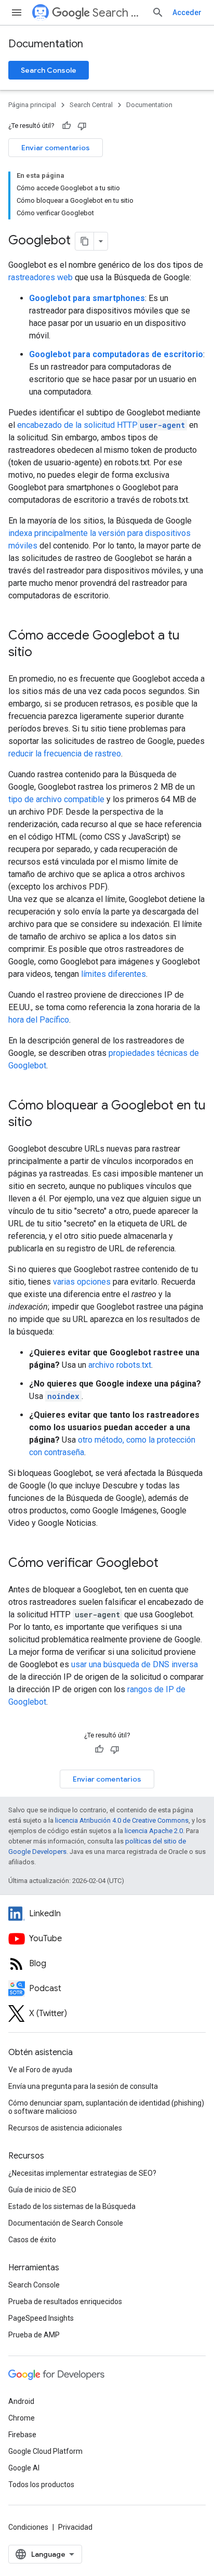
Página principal (32, 105)
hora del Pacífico (39, 1020)
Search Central (118, 13)
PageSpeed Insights (41, 2318)
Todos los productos (41, 2485)
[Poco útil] (82, 126)
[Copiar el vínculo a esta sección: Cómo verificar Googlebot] (169, 1564)
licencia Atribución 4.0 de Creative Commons (122, 1820)
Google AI (24, 2468)
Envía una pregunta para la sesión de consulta (83, 2086)
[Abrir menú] (17, 12)
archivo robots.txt (120, 1365)
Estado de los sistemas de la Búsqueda (72, 2206)
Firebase (22, 2435)
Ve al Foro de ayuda (40, 2070)
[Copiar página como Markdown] (85, 241)
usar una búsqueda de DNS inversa (135, 1664)
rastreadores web (41, 277)
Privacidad (75, 2527)
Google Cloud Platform (45, 2451)
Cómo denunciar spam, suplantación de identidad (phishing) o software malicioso (106, 2107)
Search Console (49, 70)
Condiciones (28, 2527)
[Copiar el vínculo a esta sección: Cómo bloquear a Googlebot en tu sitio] (43, 1123)
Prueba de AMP (34, 2335)
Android (21, 2401)
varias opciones (82, 1282)
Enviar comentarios (56, 148)
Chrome (22, 2418)
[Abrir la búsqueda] (158, 12)
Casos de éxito (32, 2240)
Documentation (46, 44)
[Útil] (66, 126)
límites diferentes (113, 974)
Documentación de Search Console (66, 2223)
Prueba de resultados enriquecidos (65, 2302)
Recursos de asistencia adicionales (65, 2128)
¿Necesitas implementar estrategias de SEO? (82, 2173)
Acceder (187, 12)
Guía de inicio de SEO (42, 2190)
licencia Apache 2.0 (154, 1831)
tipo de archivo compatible (56, 799)
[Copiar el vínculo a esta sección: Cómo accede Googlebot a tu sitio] (43, 653)
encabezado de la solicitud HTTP (101, 425)
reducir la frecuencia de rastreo (65, 754)
